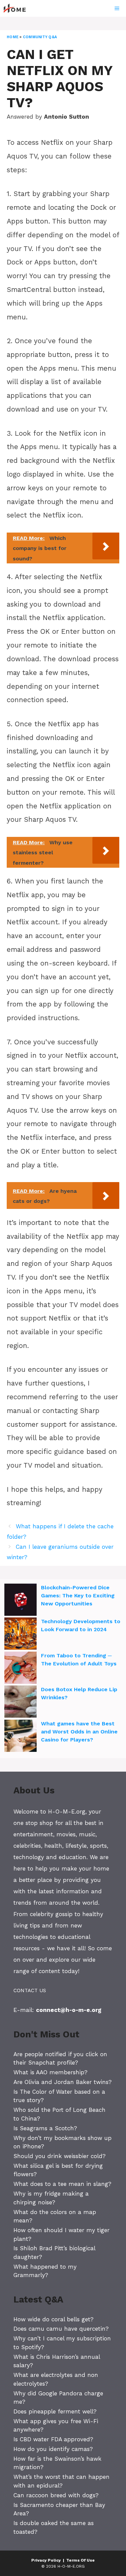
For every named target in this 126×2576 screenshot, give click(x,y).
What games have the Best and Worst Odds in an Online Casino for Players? (79, 1732)
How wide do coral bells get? (53, 2319)
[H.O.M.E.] (17, 8)
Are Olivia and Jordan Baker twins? (62, 2082)
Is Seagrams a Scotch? (45, 2128)
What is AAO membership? (50, 2072)
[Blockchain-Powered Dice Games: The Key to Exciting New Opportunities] (20, 1601)
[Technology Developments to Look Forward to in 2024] (20, 1635)
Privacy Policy (46, 2560)
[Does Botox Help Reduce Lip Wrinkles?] (20, 1703)
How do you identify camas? (53, 2449)
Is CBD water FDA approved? (53, 2439)
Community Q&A (40, 37)
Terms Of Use (80, 2560)
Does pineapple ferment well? (55, 2411)
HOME (13, 37)
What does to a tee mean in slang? (62, 2184)
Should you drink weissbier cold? (59, 2156)
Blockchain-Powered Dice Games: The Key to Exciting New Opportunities (78, 1596)
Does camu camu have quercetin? (61, 2329)
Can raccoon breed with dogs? (56, 2495)
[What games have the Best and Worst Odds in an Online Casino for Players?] (20, 1737)
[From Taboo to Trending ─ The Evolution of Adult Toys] (20, 1669)
